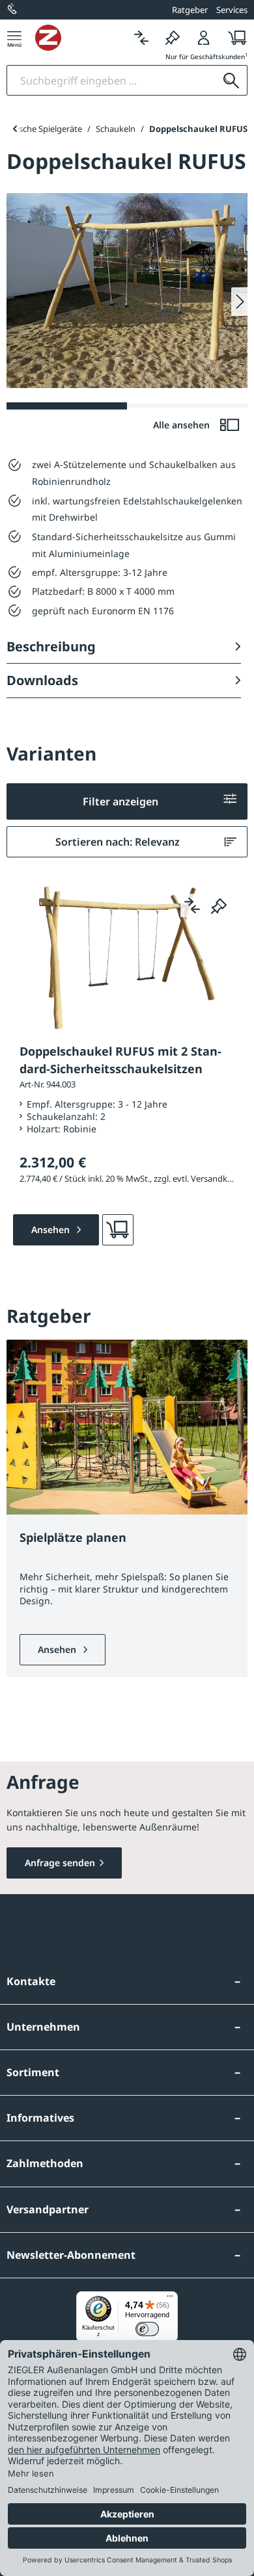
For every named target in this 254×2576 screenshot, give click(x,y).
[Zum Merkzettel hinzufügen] (219, 905)
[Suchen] (231, 80)
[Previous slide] (15, 129)
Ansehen (58, 1649)
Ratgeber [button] (190, 10)
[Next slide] (239, 302)
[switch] (147, 2329)
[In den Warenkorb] (118, 1230)
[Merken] (173, 37)
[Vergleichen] (141, 37)
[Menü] (14, 37)
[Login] (204, 37)
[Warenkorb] (233, 37)
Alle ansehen (183, 425)
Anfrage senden (60, 1863)
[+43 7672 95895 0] (13, 10)
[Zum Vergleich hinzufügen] (192, 905)
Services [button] (232, 10)
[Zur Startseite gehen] (80, 38)
